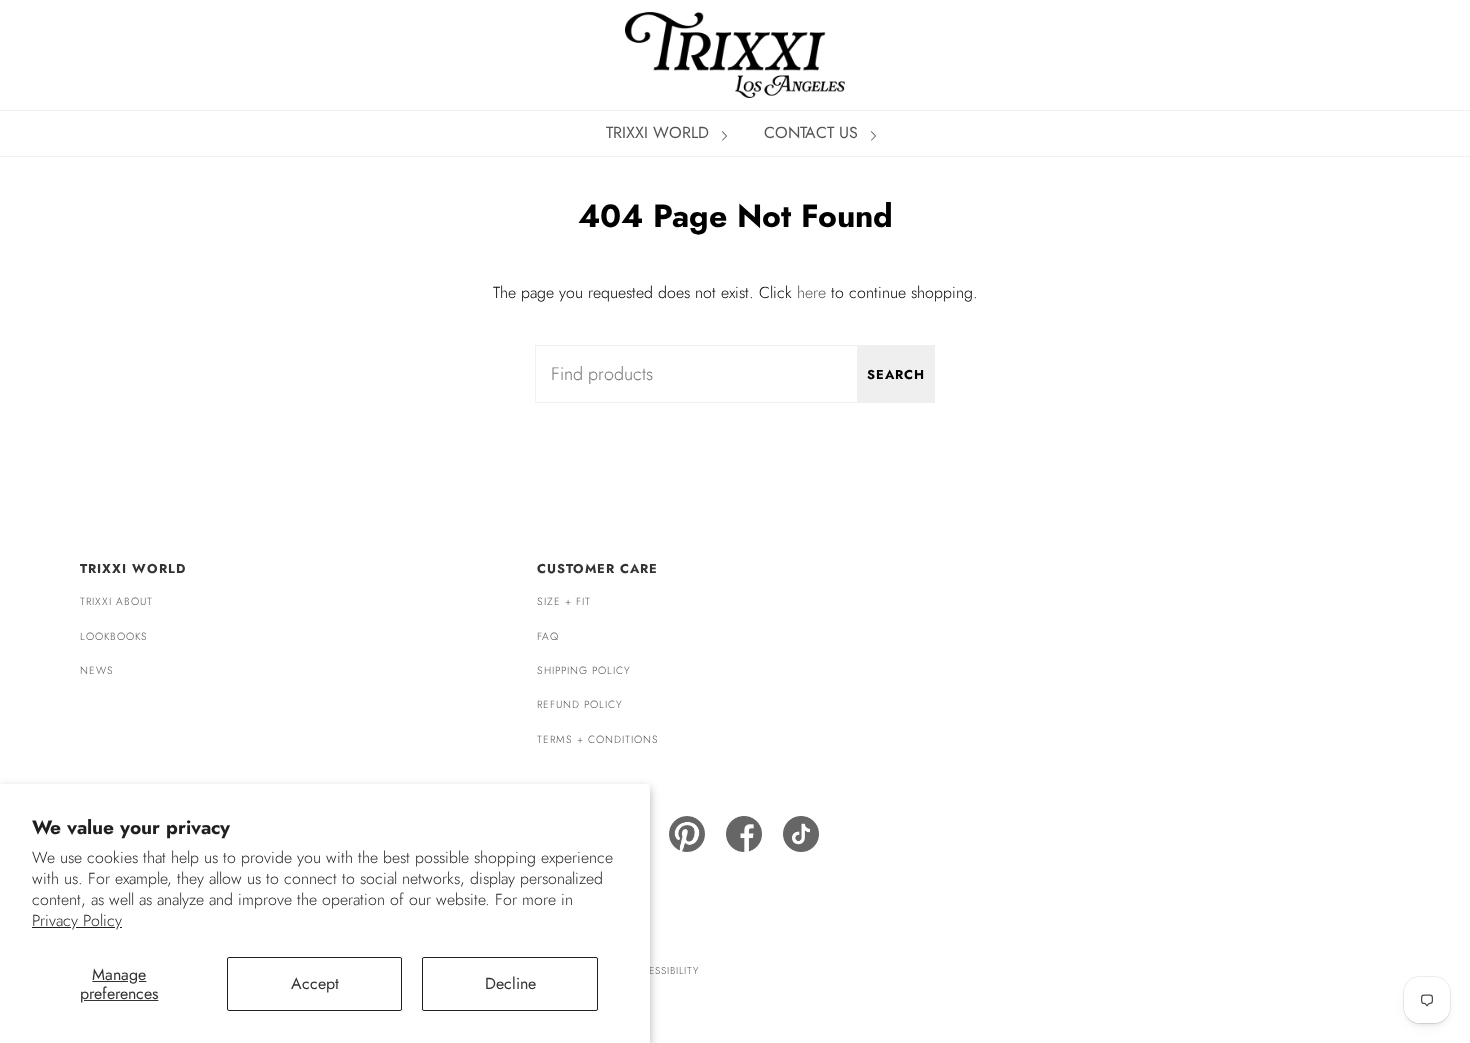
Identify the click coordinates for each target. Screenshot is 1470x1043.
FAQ (548, 636)
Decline (510, 983)
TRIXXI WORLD (660, 132)
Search (896, 374)
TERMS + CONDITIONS (598, 739)
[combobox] (735, 374)
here (811, 292)
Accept (315, 983)
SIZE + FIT (564, 601)
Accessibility (662, 970)
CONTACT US (813, 132)
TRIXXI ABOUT (116, 601)
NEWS (97, 670)
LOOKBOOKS (114, 636)
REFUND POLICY (580, 704)
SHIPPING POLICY (584, 670)
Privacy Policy (77, 920)
